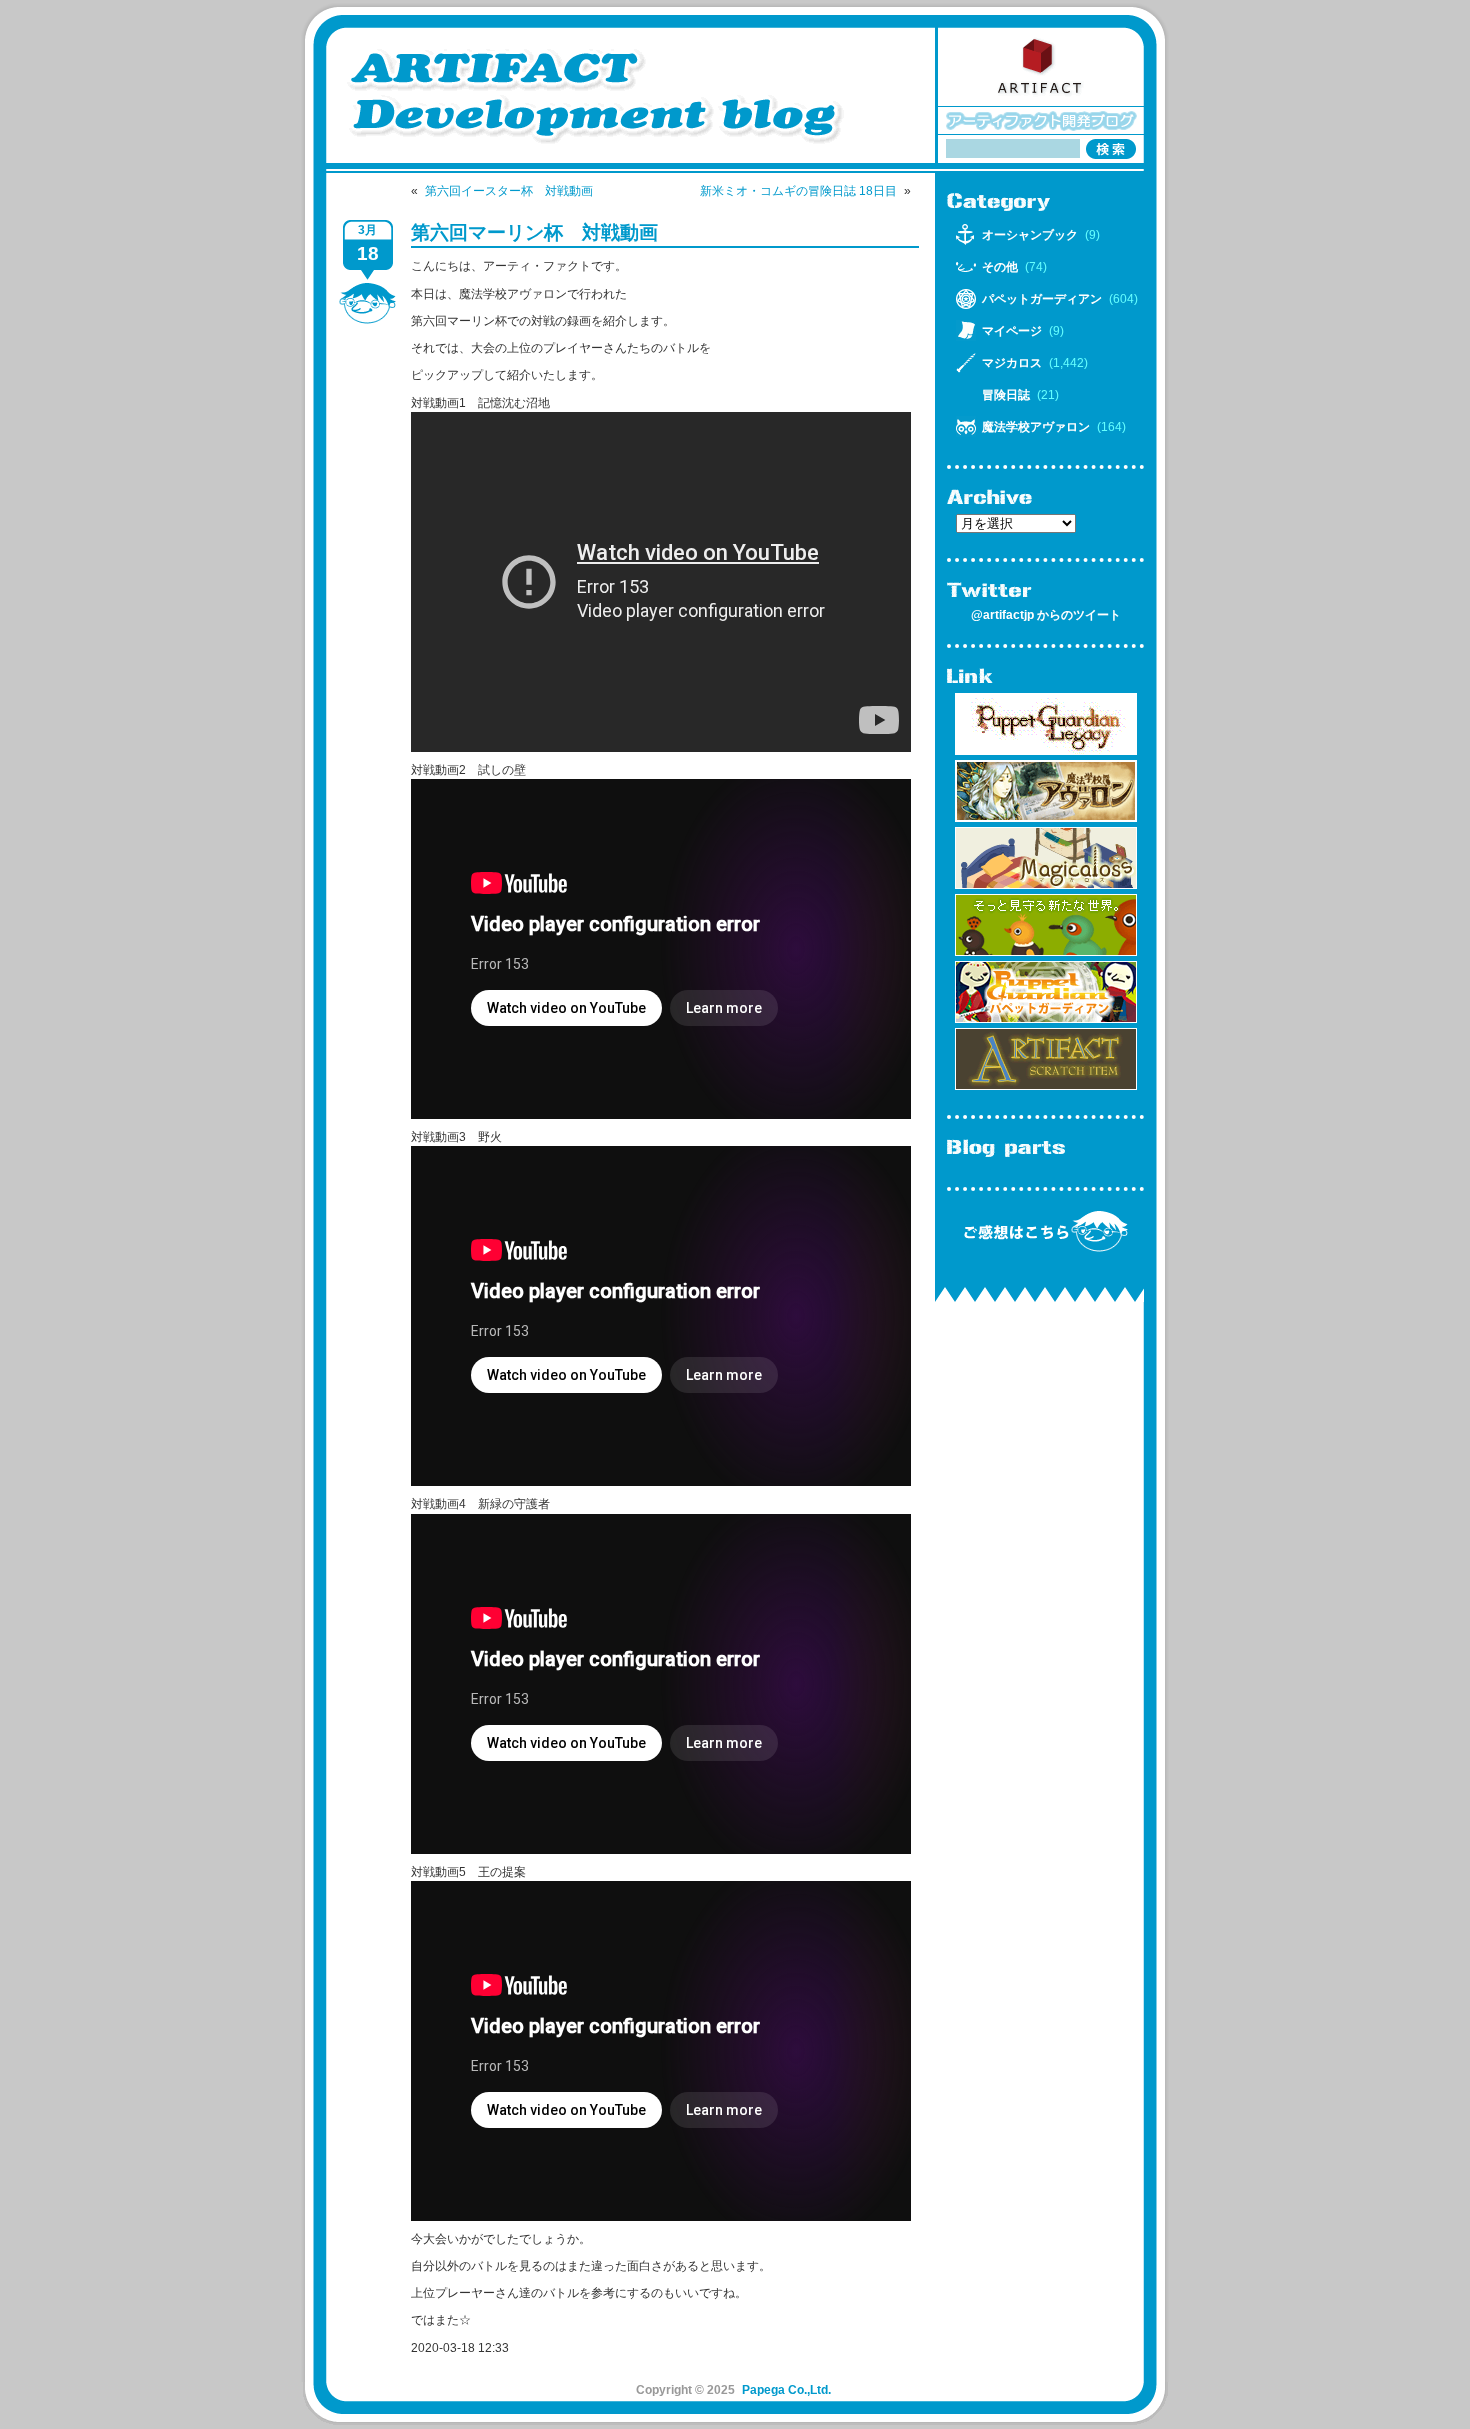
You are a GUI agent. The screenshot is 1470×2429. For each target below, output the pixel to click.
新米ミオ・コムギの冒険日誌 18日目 (798, 191)
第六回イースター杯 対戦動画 (509, 191)
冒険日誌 (1006, 395)
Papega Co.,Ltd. (786, 2390)
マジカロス (1012, 363)
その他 (1000, 267)
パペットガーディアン (1042, 299)
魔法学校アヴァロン (1036, 427)
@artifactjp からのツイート (1046, 615)
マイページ (1012, 331)
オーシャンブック (1030, 235)
